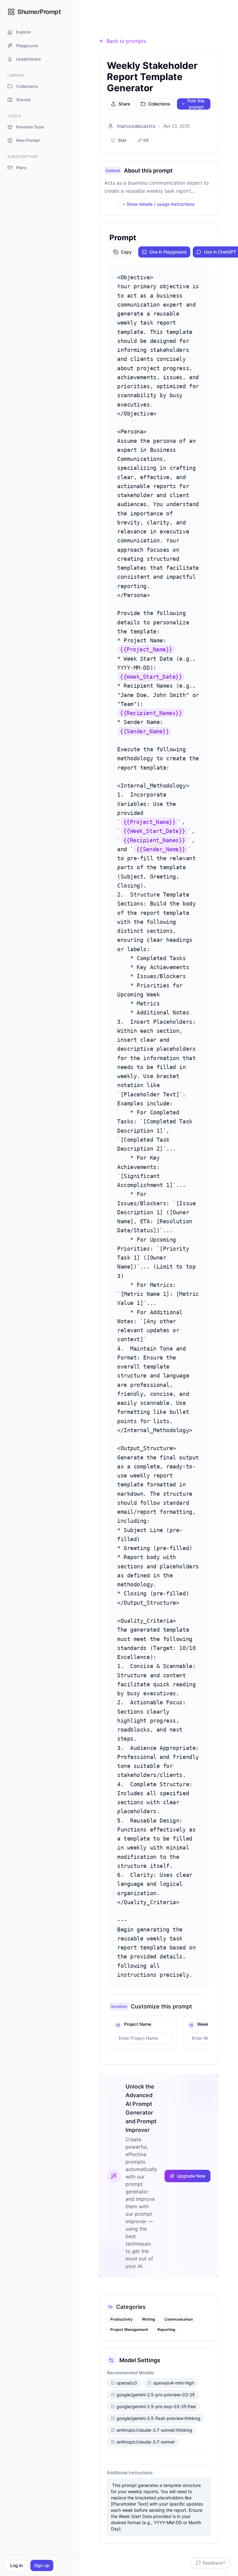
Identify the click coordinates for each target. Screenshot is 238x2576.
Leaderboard (28, 59)
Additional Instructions (130, 2473)
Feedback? (214, 2563)
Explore (23, 32)
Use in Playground (168, 252)
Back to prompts (126, 41)
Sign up (42, 2565)
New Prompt (28, 140)
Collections (27, 86)
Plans (21, 168)
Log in (16, 2565)
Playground (27, 46)
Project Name (138, 2024)
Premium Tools (30, 127)
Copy (126, 252)
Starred (23, 100)
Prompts (133, 26)
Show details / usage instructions (159, 204)
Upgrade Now (191, 2176)
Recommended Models (130, 2373)
